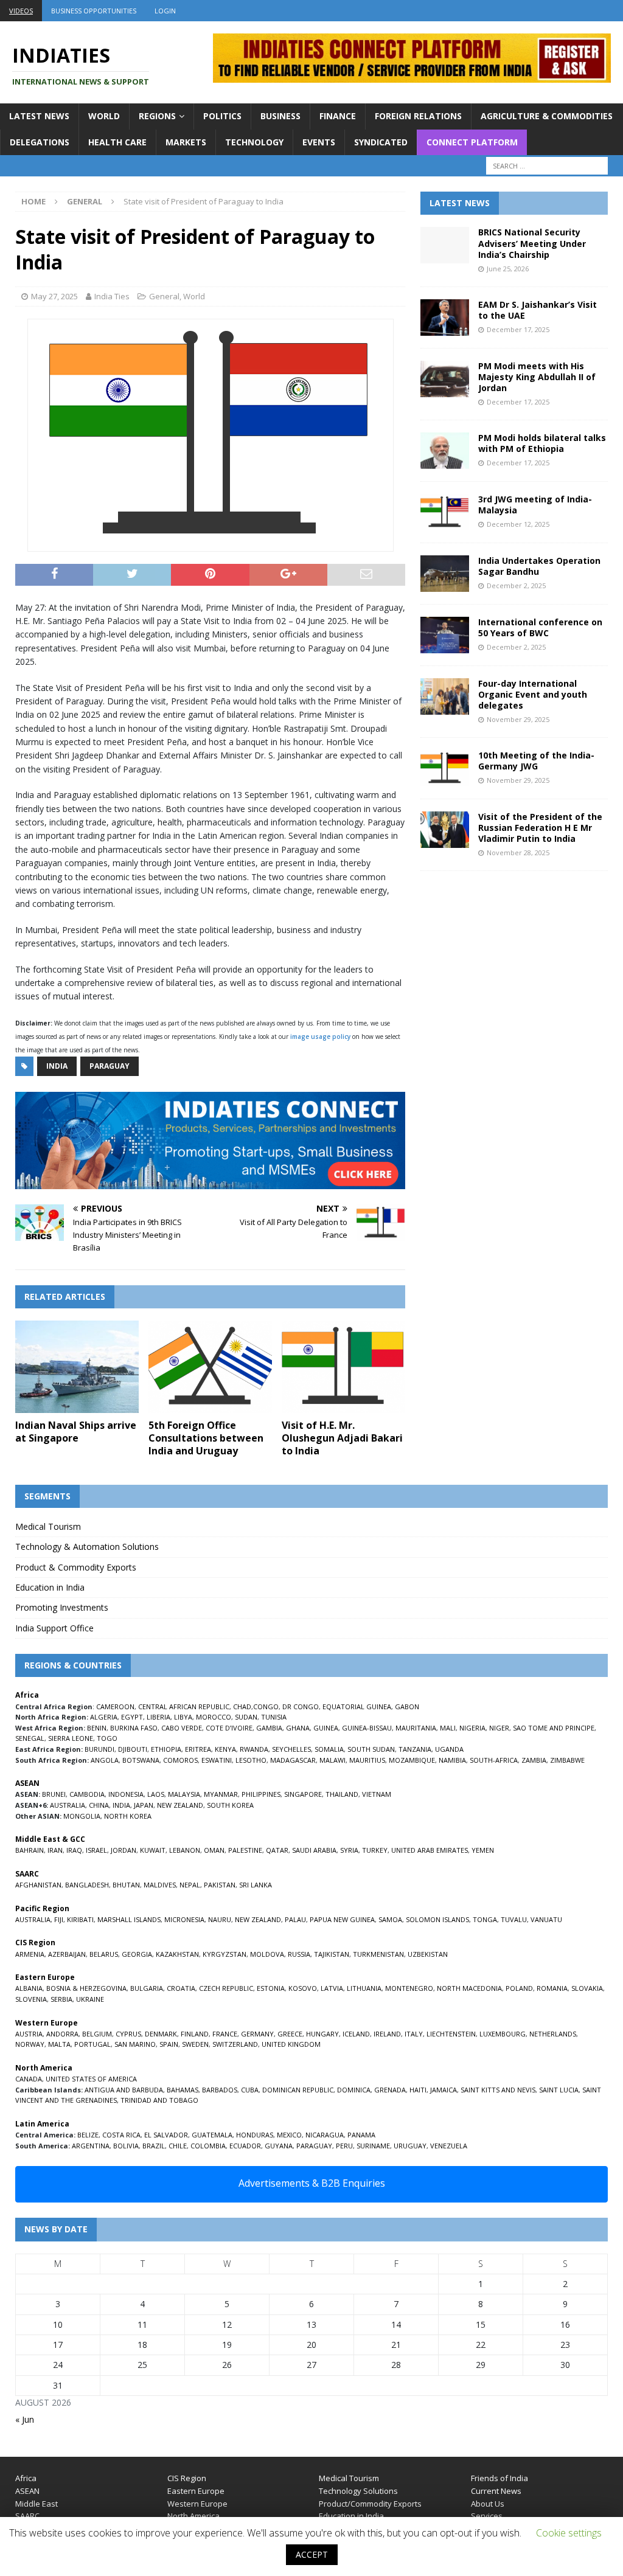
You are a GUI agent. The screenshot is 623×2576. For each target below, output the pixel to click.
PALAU (295, 1919)
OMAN (214, 1850)
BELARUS (104, 1954)
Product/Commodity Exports (370, 2504)
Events (319, 142)
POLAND (519, 1988)
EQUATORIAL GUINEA (357, 1706)
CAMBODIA (87, 1794)
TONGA (485, 1919)
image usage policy (320, 1036)
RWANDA (254, 1749)
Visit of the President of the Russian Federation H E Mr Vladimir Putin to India (540, 828)
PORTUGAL (92, 2044)
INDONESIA (126, 1794)
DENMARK (161, 2034)
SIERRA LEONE (71, 1738)
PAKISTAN (220, 1885)
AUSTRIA (29, 2034)
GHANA (298, 1728)
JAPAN (144, 1805)
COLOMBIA (208, 2146)
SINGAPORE (303, 1794)
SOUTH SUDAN (371, 1749)
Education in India (50, 1587)
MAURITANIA (416, 1728)
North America (193, 2516)
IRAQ (74, 1850)
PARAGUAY (314, 2146)
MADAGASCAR (293, 1760)
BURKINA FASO (134, 1728)
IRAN (55, 1850)
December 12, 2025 (518, 524)
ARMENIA (30, 1954)
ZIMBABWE (567, 1760)
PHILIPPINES (261, 1794)
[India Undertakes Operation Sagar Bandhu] (445, 574)
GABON (407, 1706)
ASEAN (27, 1783)
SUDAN (246, 1717)
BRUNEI (54, 1794)
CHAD (242, 1706)
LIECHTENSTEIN (451, 2034)
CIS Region (187, 2478)
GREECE (290, 2034)
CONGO (266, 1706)
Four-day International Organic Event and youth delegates (533, 694)
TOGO (107, 1738)
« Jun (25, 2419)
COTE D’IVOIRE (229, 1728)
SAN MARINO (135, 2044)
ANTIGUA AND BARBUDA (124, 2090)
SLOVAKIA (587, 1988)
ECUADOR (245, 2146)
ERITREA (198, 1749)
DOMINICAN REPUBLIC (298, 2090)
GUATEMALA (212, 2135)
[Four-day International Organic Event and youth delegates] (445, 696)
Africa (26, 2478)
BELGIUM (97, 2034)
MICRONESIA (184, 1919)
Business (280, 116)
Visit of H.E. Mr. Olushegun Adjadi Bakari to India (342, 1438)
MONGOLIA (82, 1816)
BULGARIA (147, 1988)
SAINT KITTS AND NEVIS (498, 2090)
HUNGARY (322, 2034)
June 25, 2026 (508, 269)
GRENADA (390, 2090)
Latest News (39, 116)
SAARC (27, 2516)
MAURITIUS (367, 1760)
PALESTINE (245, 1850)
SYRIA (349, 1850)
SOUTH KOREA (230, 1805)
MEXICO (289, 2135)
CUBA (250, 2090)
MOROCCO (214, 1717)
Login (165, 11)
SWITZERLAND (235, 2044)
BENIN (97, 1728)
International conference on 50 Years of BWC (540, 627)
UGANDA (449, 1749)
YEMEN (483, 1850)
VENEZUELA (449, 2146)
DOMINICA (354, 2090)
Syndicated (381, 142)
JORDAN (124, 1850)
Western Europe (197, 2504)
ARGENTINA (91, 2146)
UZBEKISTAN (428, 1954)
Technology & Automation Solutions (87, 1547)
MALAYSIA (184, 1794)
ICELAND (356, 2034)
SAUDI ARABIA (314, 1850)
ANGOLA (105, 1760)
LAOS (156, 1794)
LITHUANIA (364, 1988)
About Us (488, 2504)
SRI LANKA (256, 1885)
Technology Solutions (358, 2491)
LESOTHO (251, 1760)
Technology (254, 142)
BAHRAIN (30, 1850)
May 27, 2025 (54, 296)
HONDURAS (255, 2135)
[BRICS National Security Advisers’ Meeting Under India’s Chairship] (445, 245)
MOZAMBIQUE (412, 1760)
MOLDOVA (267, 1954)
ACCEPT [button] (312, 2554)
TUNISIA (274, 1717)
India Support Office (54, 1628)
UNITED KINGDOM (291, 2044)
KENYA (225, 1749)
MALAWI (332, 1760)
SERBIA (61, 1999)
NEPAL (190, 1885)
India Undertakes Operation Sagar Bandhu (539, 566)
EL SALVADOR (166, 2135)
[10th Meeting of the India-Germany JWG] (445, 768)
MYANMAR (221, 1794)
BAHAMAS (183, 2090)
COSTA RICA (121, 2135)
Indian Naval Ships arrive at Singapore (76, 1432)
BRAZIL (154, 2146)
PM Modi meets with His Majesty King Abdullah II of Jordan (537, 377)
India (57, 1066)
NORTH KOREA (128, 1816)
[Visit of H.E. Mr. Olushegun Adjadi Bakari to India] (343, 1367)
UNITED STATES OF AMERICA (91, 2079)
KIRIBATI (80, 1919)
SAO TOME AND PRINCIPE (554, 1728)
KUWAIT (153, 1850)
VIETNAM (377, 1794)
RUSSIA (299, 1954)
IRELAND (387, 2034)
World (104, 116)
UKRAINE (90, 1999)
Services (487, 2516)
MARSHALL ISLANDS (129, 1919)
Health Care (117, 142)
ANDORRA (62, 2034)
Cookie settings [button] (569, 2533)
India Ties (112, 296)
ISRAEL (96, 1850)
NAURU (220, 1919)
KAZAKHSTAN (177, 1954)
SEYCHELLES (291, 1749)
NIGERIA (472, 1728)
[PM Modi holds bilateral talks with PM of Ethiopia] (445, 451)
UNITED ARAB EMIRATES (430, 1850)
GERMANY (257, 2034)
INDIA (121, 1805)
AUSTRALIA (68, 1805)
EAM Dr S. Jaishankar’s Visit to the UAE (538, 310)
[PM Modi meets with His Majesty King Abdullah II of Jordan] (445, 379)
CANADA (29, 2079)
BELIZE (88, 2135)
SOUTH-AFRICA (494, 1760)
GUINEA (326, 1728)
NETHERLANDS (553, 2034)
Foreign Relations (418, 116)
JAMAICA (444, 2090)
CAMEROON (115, 1706)
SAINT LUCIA (559, 2090)
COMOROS (180, 1760)
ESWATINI (217, 1760)
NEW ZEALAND (180, 1805)
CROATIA (181, 1988)
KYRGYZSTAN (224, 1954)
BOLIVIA (126, 2146)
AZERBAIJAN (67, 1954)
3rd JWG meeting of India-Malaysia (535, 505)
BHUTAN (126, 1885)
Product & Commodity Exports (76, 1567)
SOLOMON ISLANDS (437, 1919)
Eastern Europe (196, 2491)
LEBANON (185, 1850)
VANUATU (546, 1919)
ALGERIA (104, 1717)
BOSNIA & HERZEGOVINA (86, 1988)
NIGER (499, 1728)
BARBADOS (220, 2090)
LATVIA (332, 1988)
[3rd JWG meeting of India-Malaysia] (445, 512)
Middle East (37, 2504)
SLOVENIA (31, 1999)
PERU (344, 2146)
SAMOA (390, 1919)
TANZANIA (415, 1749)
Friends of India (499, 2478)
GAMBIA (269, 1728)
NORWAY (30, 2044)
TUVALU (514, 1919)
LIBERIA (158, 1717)
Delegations (40, 142)
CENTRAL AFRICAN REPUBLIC (184, 1706)
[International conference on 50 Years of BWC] (445, 635)
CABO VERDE (182, 1728)
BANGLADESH (87, 1885)
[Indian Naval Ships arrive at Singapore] (77, 1367)
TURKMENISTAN (378, 1954)
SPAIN (169, 2044)
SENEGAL (30, 1738)
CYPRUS (128, 2034)
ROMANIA (552, 1988)
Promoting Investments (62, 1607)
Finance (338, 116)
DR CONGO (301, 1706)
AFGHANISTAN (38, 1885)
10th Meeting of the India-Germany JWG (536, 761)
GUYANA (279, 2146)
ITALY (414, 2034)
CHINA (99, 1805)
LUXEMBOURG (503, 2034)
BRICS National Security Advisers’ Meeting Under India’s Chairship (532, 243)
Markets (186, 142)
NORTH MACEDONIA (469, 1988)
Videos (21, 11)
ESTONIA (271, 1988)
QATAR (277, 1850)
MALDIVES (160, 1885)
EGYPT (132, 1717)
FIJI (59, 1919)
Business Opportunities (94, 11)
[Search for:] (547, 166)
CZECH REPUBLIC (226, 1988)
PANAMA (361, 2135)
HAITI (418, 2090)
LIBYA (183, 1717)
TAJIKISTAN (332, 1954)
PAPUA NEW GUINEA (342, 1919)
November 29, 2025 (518, 719)
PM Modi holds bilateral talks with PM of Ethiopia (542, 443)
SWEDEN (195, 2044)
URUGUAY (410, 2146)
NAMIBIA (452, 1760)
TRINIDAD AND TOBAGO (159, 2100)
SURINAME (373, 2146)
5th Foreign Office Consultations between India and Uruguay (206, 1438)
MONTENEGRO (409, 1988)
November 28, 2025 (518, 852)
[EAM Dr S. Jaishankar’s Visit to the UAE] (445, 318)
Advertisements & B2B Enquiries (312, 2183)
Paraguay (110, 1066)
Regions (157, 116)
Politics (222, 116)
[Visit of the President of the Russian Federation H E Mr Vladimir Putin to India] (445, 830)
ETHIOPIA (166, 1749)
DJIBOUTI (133, 1749)
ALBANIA (29, 1988)
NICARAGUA (325, 2135)
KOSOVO (303, 1988)
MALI (448, 1728)
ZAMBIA (534, 1760)
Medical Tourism (48, 1526)
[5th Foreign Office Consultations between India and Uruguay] (210, 1367)
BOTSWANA (141, 1760)
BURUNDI (99, 1749)
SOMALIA (329, 1749)
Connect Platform (472, 142)
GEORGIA (137, 1954)
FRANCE (225, 2034)
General (164, 296)
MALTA (59, 2044)
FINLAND (195, 2034)
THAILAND (342, 1794)
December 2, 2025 (516, 585)
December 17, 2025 (518, 329)
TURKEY (375, 1850)
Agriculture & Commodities (547, 116)
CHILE (178, 2146)
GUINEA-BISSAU (367, 1728)
